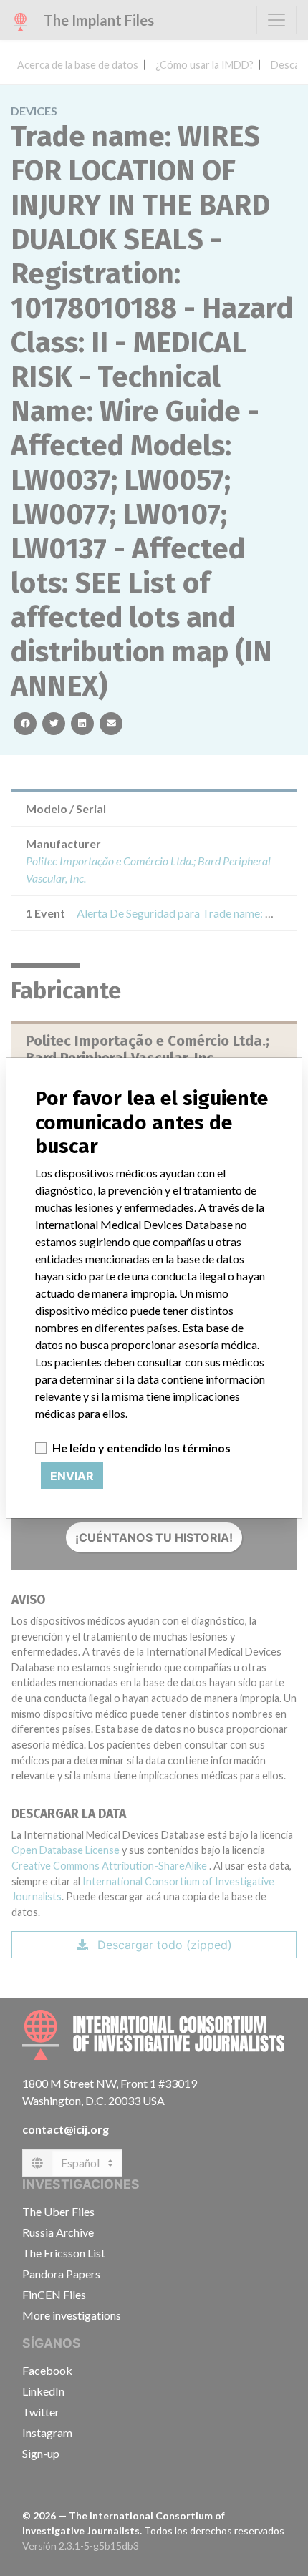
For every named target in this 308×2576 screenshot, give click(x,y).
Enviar (72, 1476)
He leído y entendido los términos (141, 1448)
